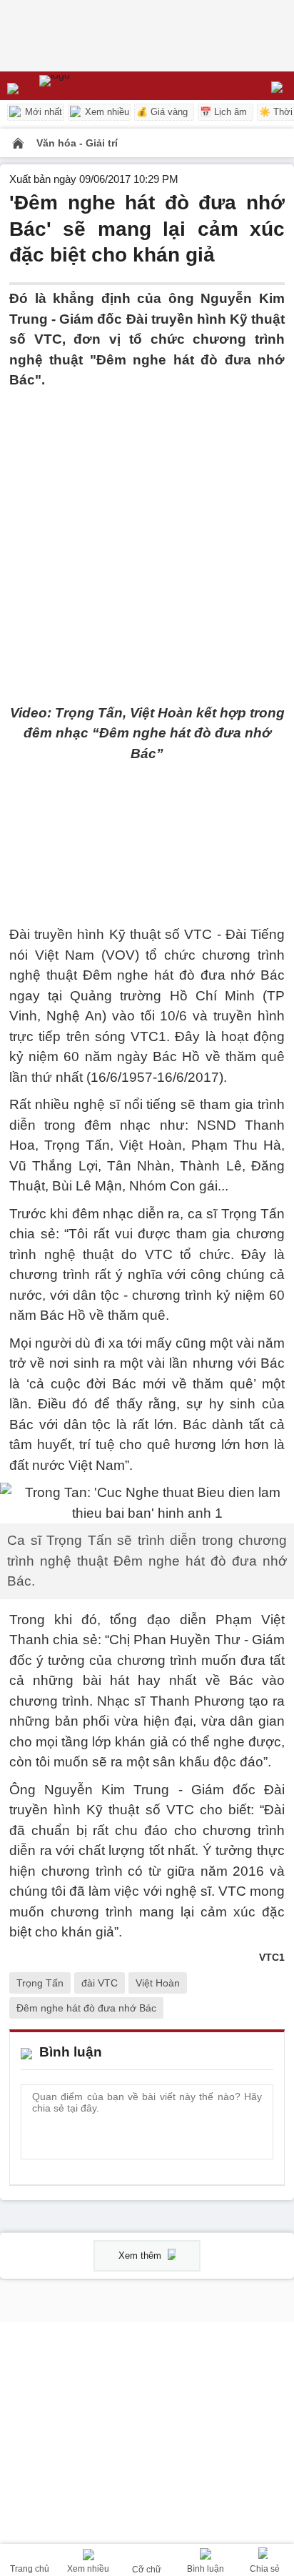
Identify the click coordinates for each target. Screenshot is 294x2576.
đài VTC (100, 1983)
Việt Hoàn (158, 1983)
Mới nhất (42, 112)
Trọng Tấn (40, 1983)
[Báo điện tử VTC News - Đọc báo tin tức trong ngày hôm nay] (87, 86)
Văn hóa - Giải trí (77, 143)
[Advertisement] (147, 538)
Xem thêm (141, 2256)
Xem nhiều (106, 112)
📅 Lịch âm (223, 112)
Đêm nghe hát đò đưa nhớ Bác (86, 2008)
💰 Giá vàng (162, 112)
